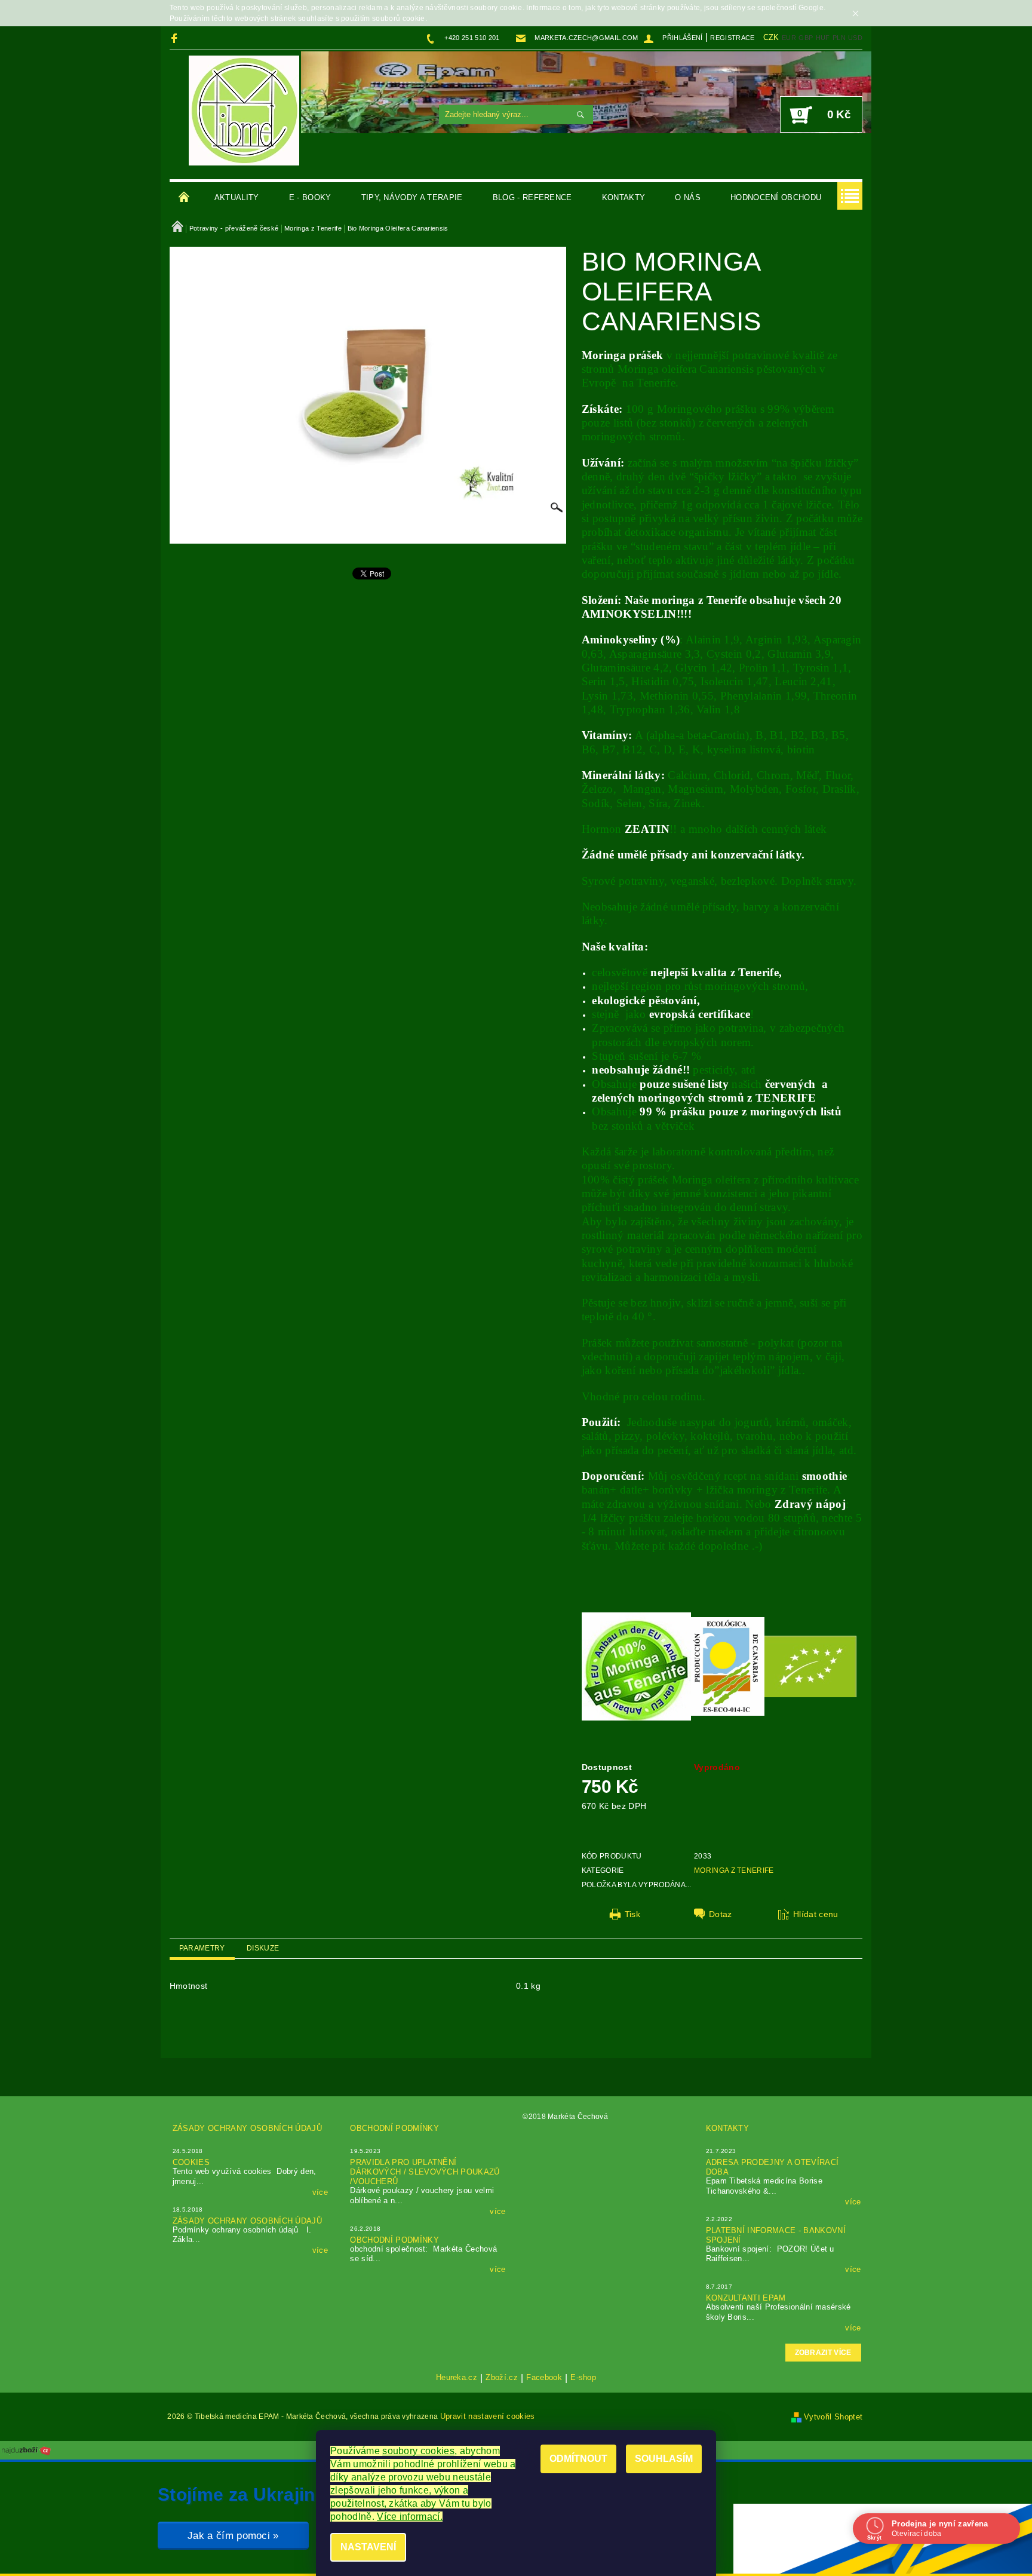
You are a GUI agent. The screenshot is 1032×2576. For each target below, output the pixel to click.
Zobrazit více (823, 2353)
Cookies (191, 2162)
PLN (839, 38)
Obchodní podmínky (394, 2128)
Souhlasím (664, 2459)
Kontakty (624, 197)
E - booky (310, 197)
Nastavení (368, 2547)
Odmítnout (578, 2459)
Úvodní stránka (185, 198)
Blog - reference (532, 197)
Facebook (544, 2378)
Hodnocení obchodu (776, 197)
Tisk (632, 1914)
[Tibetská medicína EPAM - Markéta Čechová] (244, 111)
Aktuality (237, 197)
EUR (789, 38)
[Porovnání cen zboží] (26, 2450)
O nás (688, 197)
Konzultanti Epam (746, 2298)
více (320, 2192)
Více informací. (410, 2517)
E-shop (583, 2378)
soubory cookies (418, 2451)
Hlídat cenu (816, 1914)
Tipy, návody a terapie (412, 197)
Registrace (732, 38)
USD (855, 38)
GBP (806, 38)
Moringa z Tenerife (734, 1870)
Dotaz (721, 1914)
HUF (823, 38)
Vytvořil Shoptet (833, 2417)
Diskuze (263, 1948)
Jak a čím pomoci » (233, 2536)
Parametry (202, 1948)
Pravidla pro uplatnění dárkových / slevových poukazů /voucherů (425, 2172)
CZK (771, 37)
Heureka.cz (457, 2378)
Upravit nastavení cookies (488, 2416)
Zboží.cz (502, 2378)
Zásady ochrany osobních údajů (247, 2128)
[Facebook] (176, 38)
